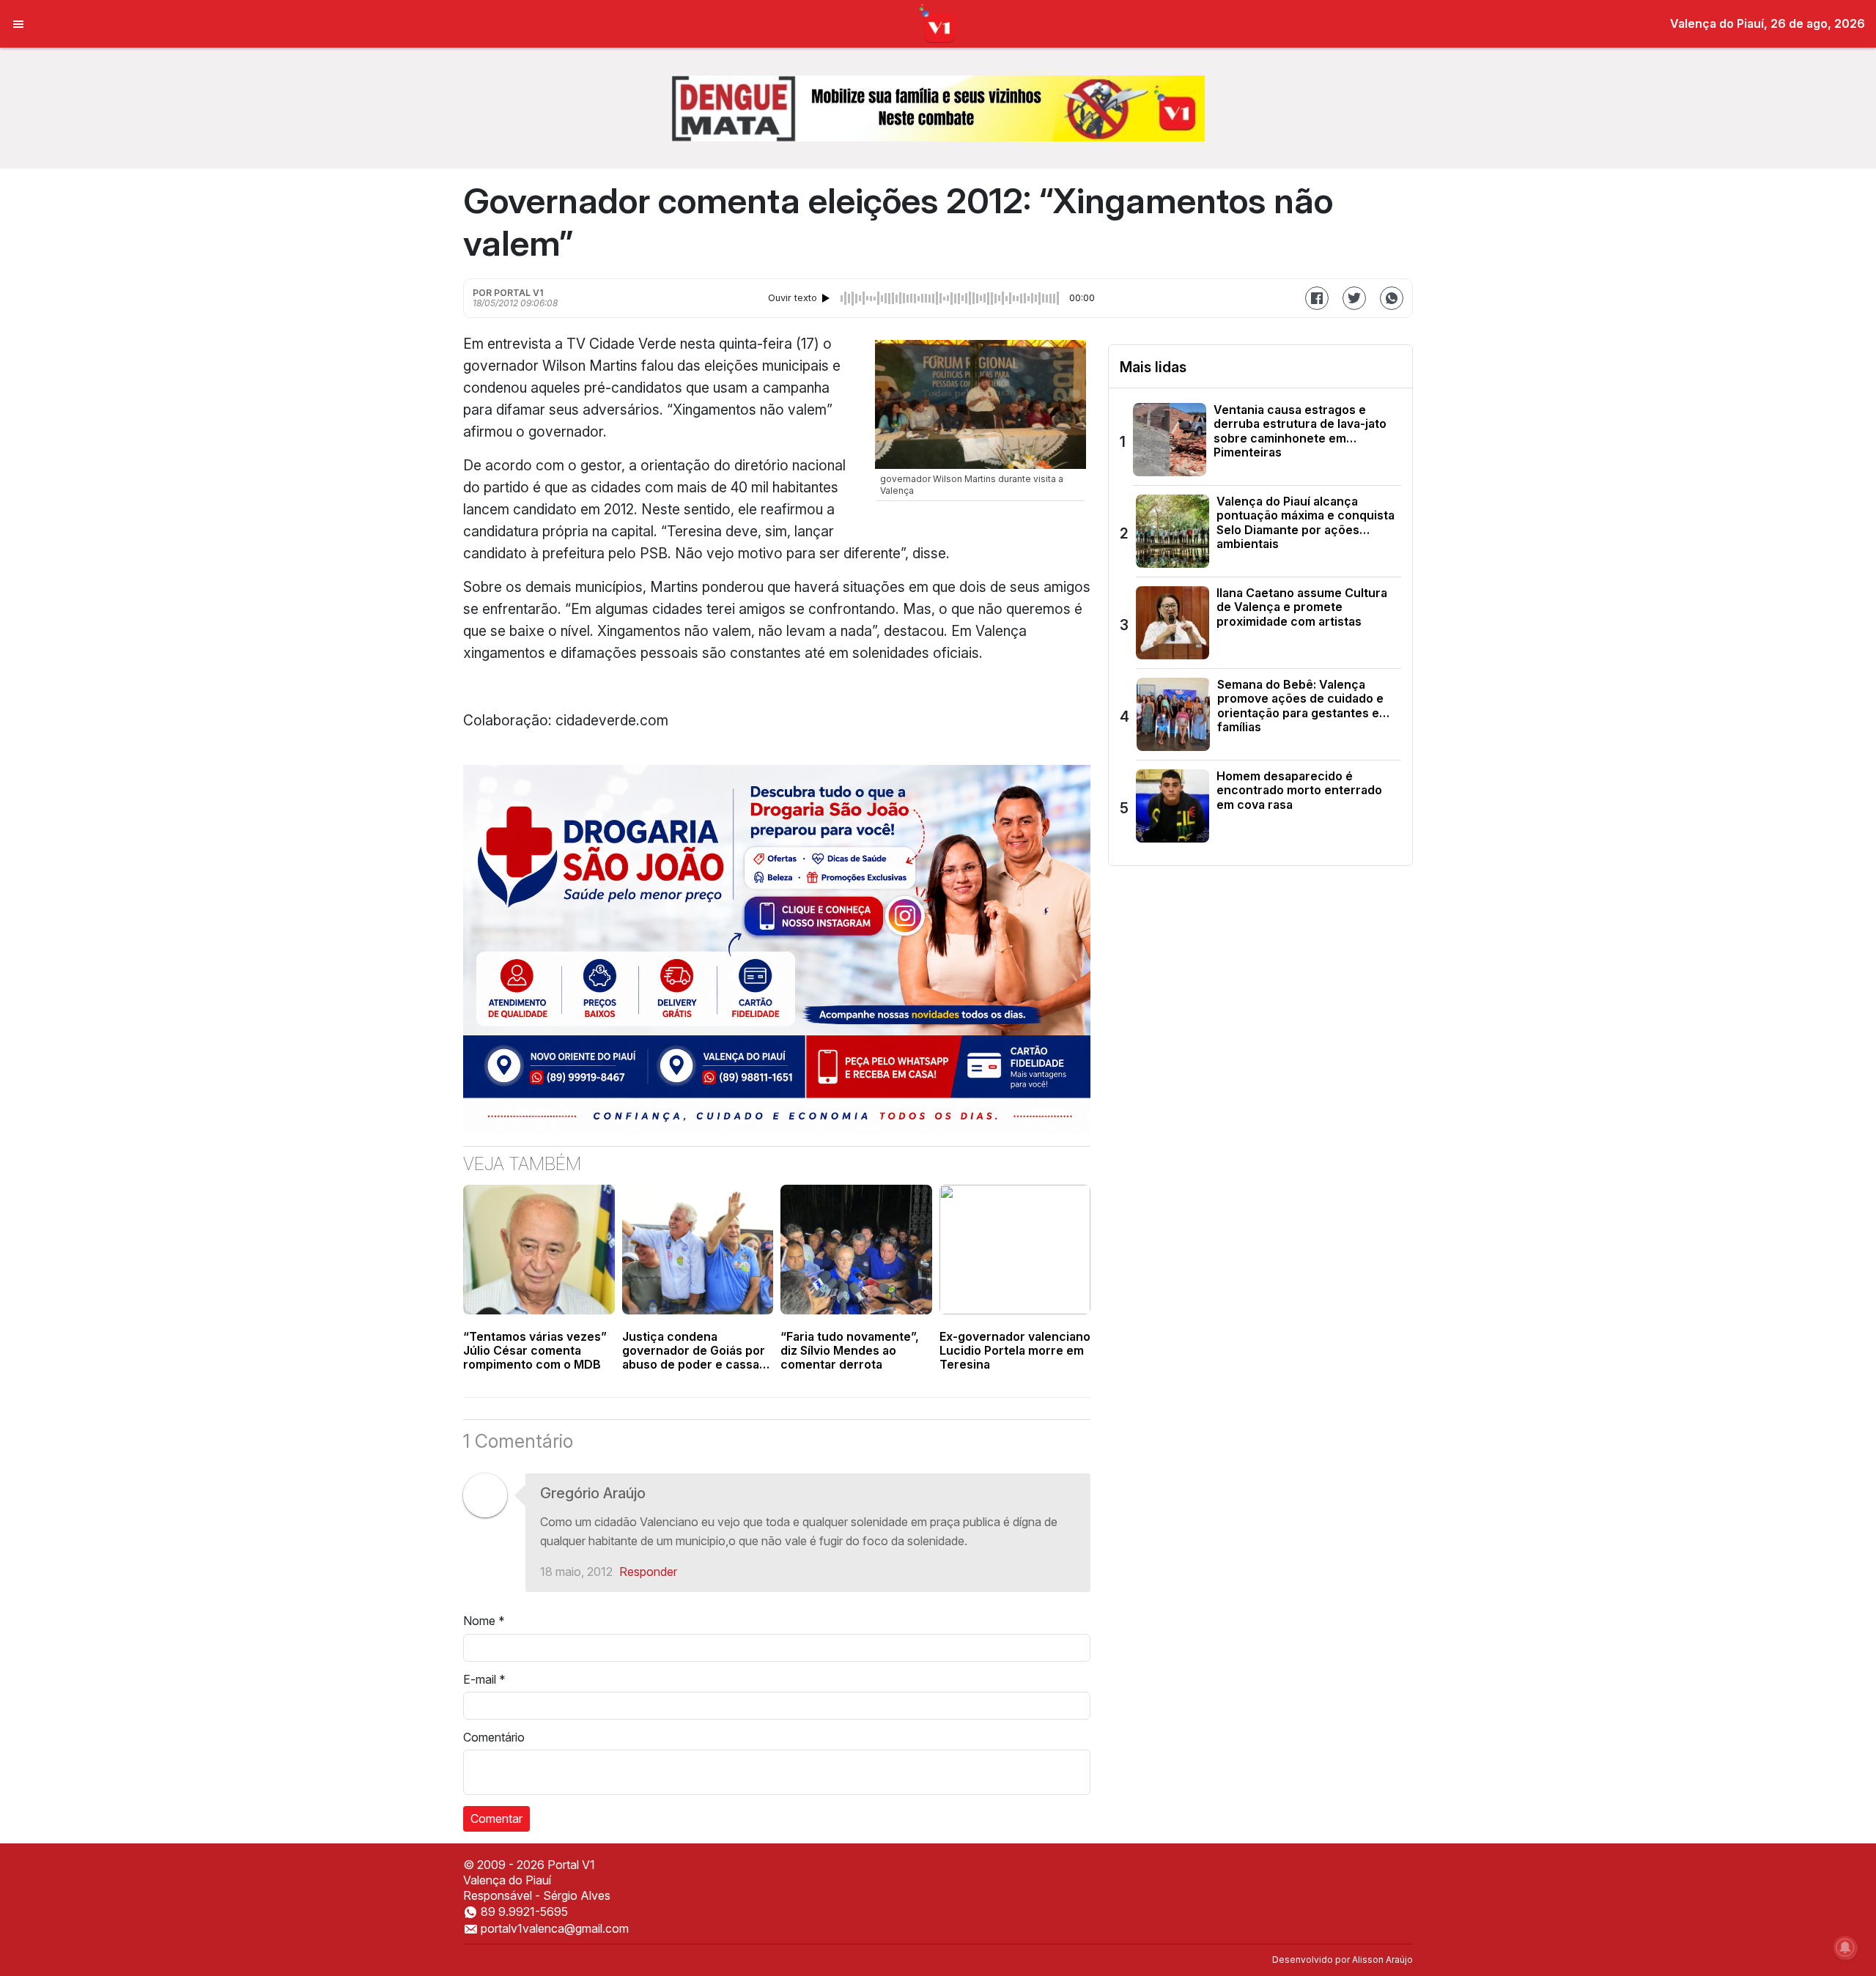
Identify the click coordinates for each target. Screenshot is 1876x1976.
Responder (648, 1572)
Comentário (494, 1737)
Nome (484, 1621)
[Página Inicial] (938, 23)
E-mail (484, 1679)
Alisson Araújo (1382, 1960)
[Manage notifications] (1845, 1947)
